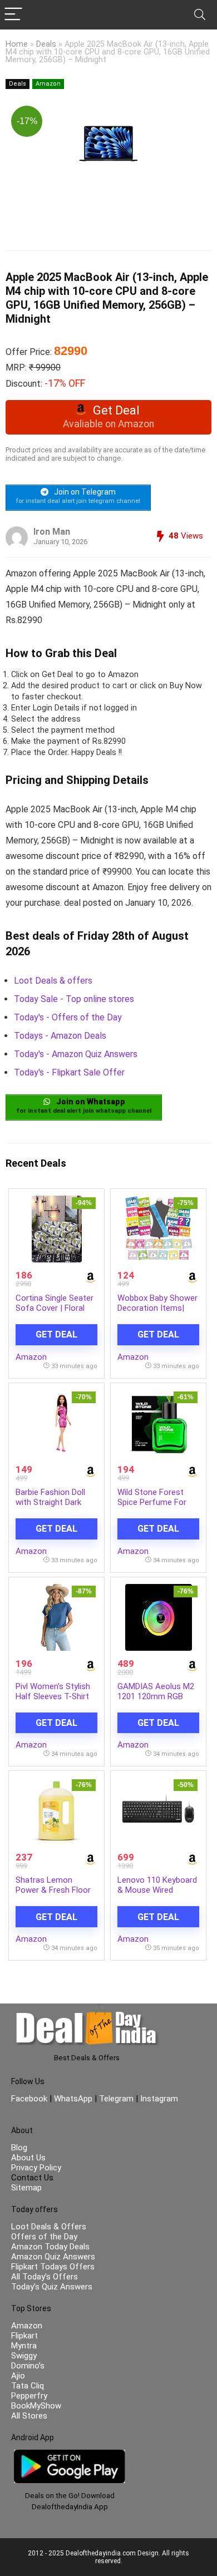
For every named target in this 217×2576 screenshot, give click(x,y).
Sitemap (26, 2188)
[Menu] (13, 15)
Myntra (24, 2346)
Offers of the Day (44, 2237)
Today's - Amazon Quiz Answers (76, 1054)
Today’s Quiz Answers (52, 2287)
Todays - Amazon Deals (60, 1036)
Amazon (48, 84)
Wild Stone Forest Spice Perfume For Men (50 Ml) (152, 1502)
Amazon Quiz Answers (53, 2257)
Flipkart (24, 2336)
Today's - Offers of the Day (68, 1017)
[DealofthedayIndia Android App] (70, 2455)
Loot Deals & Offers (49, 2227)
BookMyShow (36, 2406)
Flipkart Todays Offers (53, 2267)
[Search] (200, 15)
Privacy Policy (36, 2168)
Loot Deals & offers (53, 981)
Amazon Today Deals (50, 2247)
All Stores (29, 2416)
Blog (19, 2148)
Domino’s (28, 2366)
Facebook (30, 2099)
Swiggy (24, 2356)
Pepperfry (29, 2396)
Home (17, 44)
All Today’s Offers (45, 2277)
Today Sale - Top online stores (74, 999)
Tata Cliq (28, 2386)
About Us (28, 2158)
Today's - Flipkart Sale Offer (69, 1072)
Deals (46, 44)
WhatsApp (73, 2099)
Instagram (158, 2099)
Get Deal (56, 1334)
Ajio (18, 2376)
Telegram (116, 2099)
